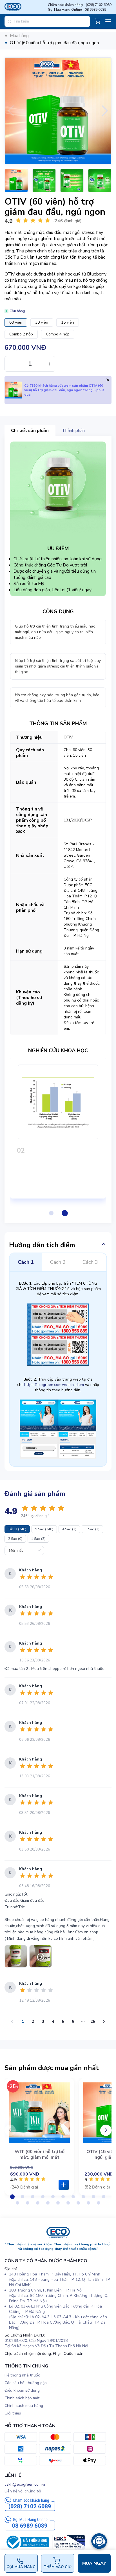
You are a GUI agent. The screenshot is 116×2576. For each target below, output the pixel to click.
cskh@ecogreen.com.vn (25, 2484)
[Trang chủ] (58, 2237)
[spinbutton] (30, 364)
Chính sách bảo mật (22, 2398)
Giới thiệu (13, 2413)
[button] (10, 364)
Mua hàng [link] (19, 36)
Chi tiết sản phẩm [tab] (30, 431)
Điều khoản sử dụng (22, 2390)
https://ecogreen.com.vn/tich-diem (54, 1385)
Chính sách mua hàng (24, 2406)
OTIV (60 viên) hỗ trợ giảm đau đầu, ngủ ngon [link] (54, 43)
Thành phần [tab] (73, 431)
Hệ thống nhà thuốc (22, 2375)
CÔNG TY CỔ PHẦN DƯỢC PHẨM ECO (46, 2261)
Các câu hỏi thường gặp (26, 2383)
